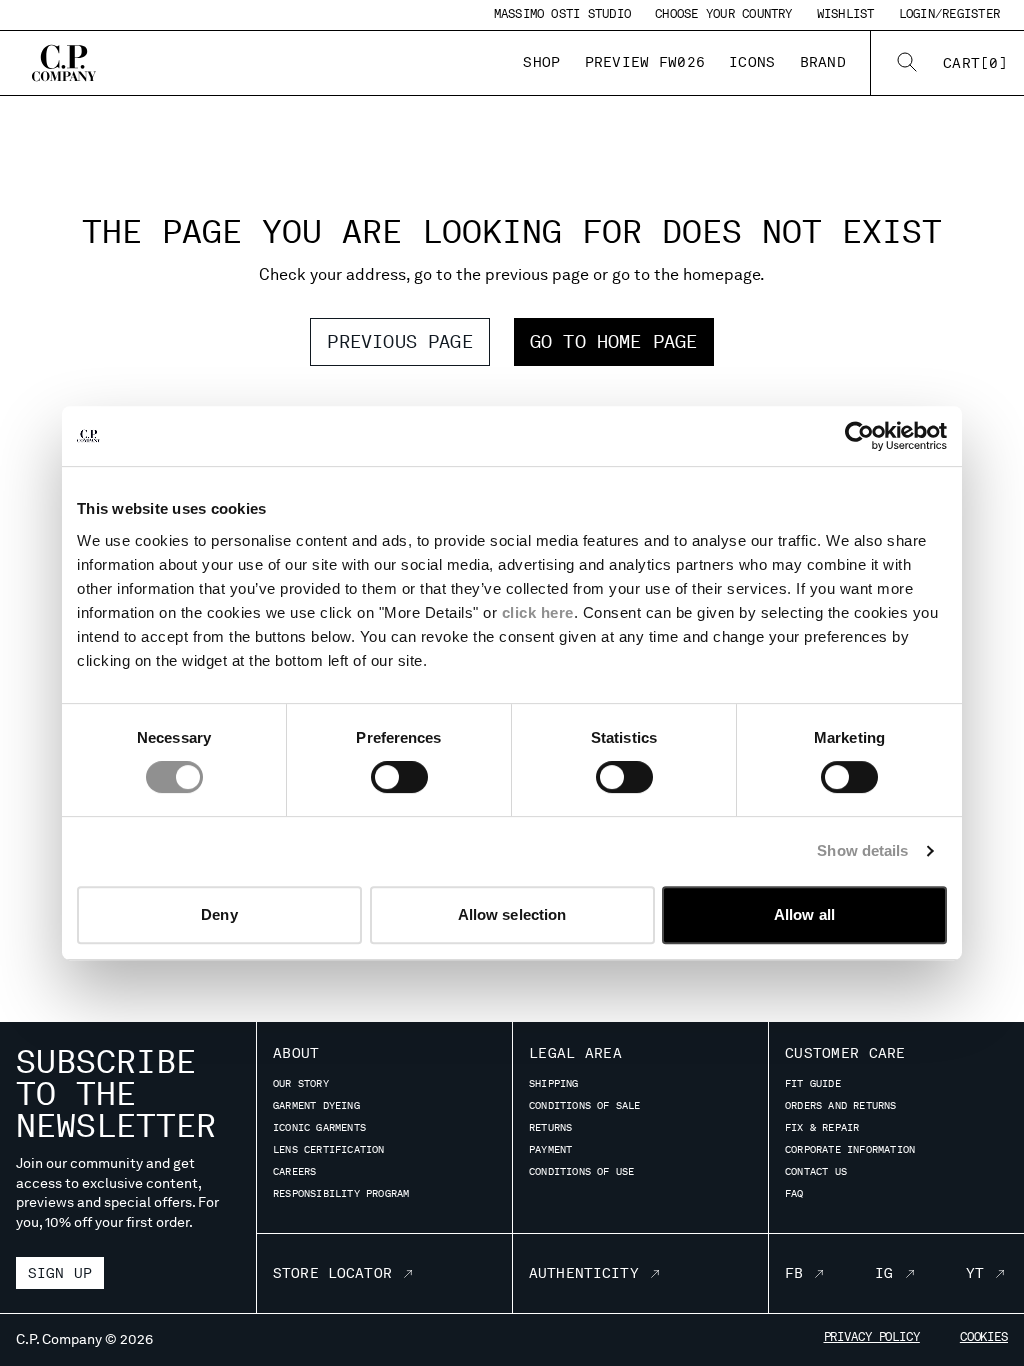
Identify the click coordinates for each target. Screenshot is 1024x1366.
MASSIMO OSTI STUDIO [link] (563, 14)
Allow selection (512, 914)
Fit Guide (813, 1083)
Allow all (804, 914)
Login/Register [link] (949, 14)
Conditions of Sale (585, 1105)
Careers (294, 1171)
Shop (541, 62)
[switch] (399, 777)
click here (538, 612)
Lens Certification (329, 1149)
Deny (219, 914)
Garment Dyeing (316, 1105)
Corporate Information (850, 1149)
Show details (862, 850)
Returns (550, 1127)
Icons (752, 62)
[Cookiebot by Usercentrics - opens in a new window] (859, 436)
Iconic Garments (319, 1127)
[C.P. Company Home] (64, 63)
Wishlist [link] (846, 14)
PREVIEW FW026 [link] (645, 62)
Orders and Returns (841, 1105)
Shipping (554, 1083)
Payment (550, 1149)
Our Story (301, 1083)
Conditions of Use (581, 1171)
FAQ (794, 1193)
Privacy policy (872, 1337)
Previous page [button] (399, 341)
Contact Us (816, 1171)
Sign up (60, 1273)
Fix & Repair (822, 1127)
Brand (823, 62)
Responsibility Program (341, 1193)
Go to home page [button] (614, 341)
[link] (975, 63)
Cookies (984, 1337)
